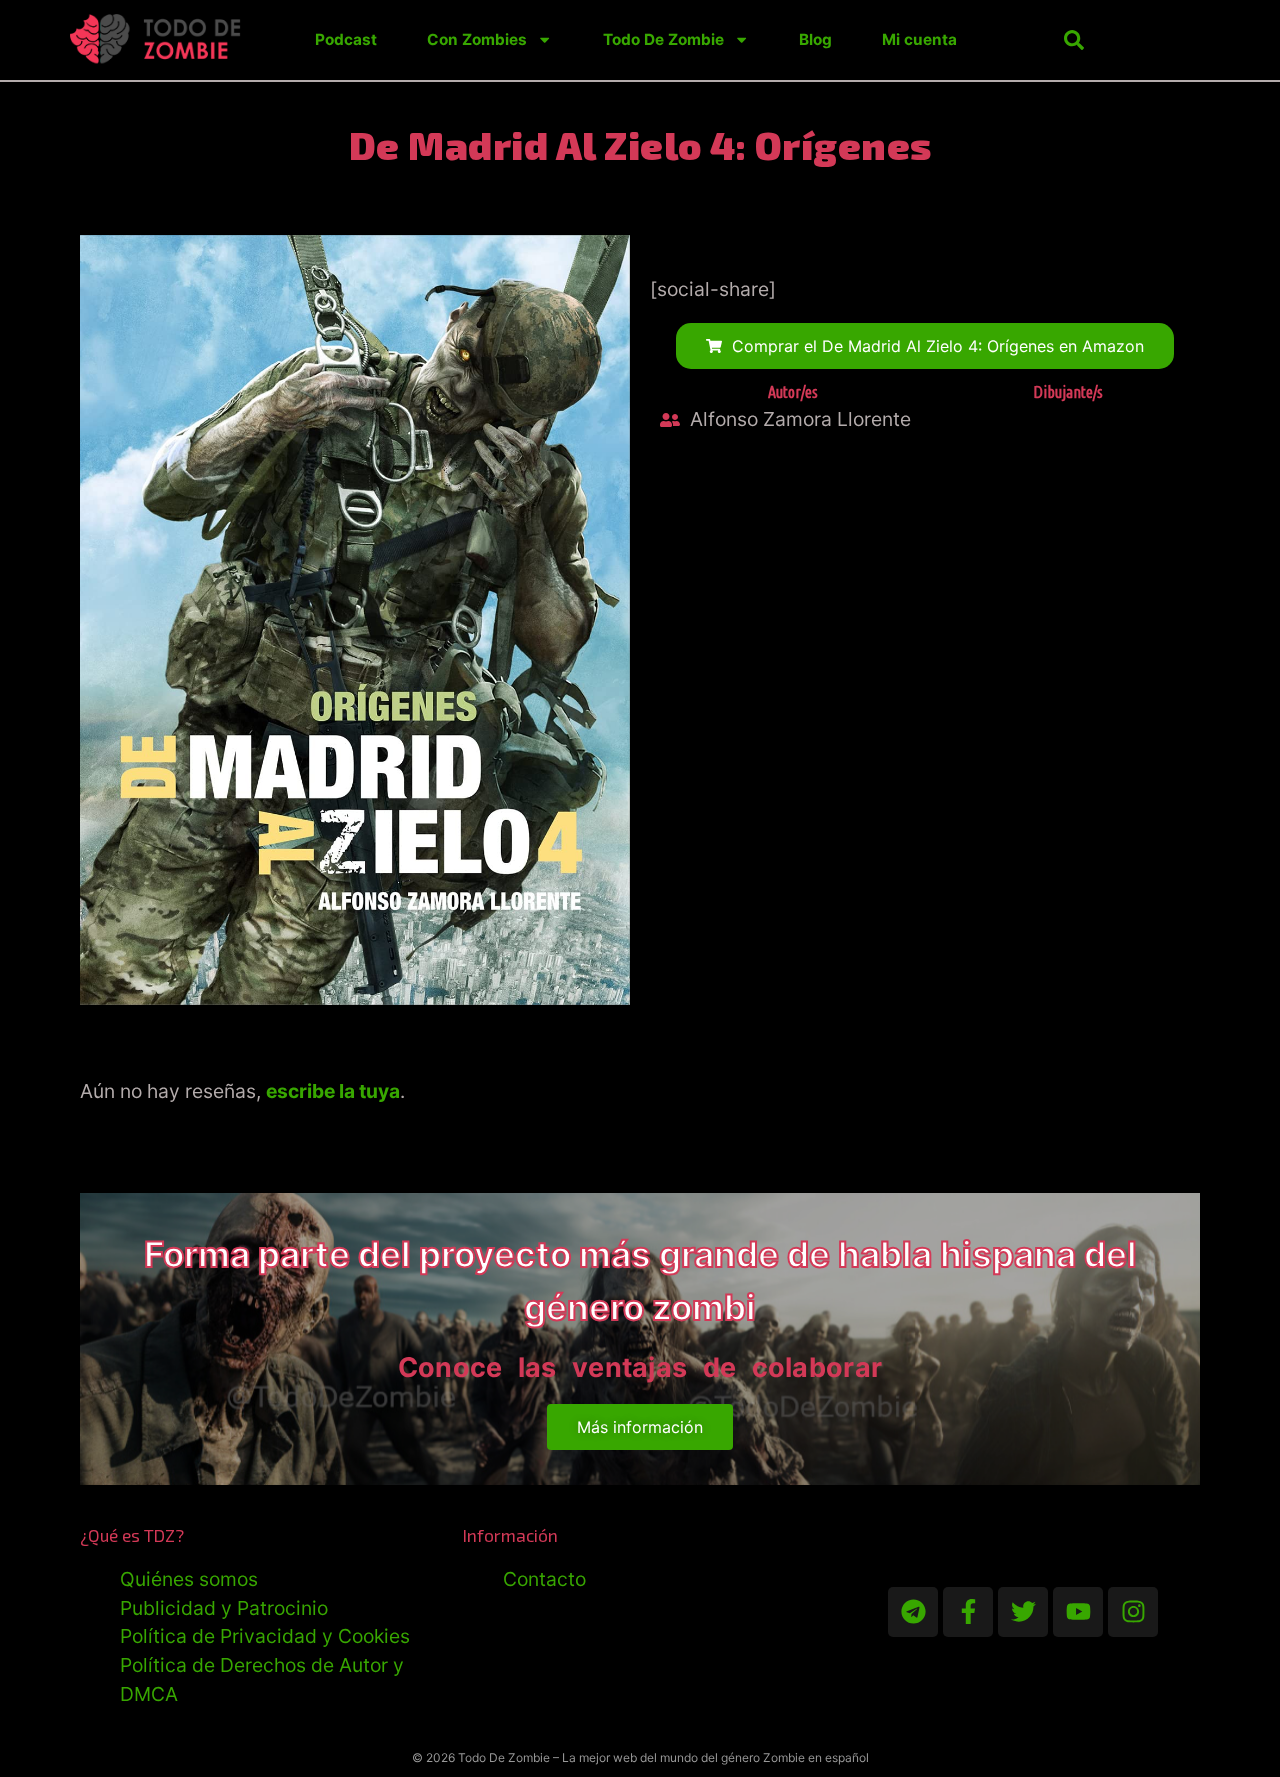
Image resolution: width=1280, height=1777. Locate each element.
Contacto (544, 1579)
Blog (815, 39)
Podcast (346, 39)
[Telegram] (913, 1612)
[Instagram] (1133, 1612)
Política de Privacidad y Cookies (265, 1636)
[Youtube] (1078, 1612)
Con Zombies (477, 39)
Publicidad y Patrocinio (224, 1608)
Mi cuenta (919, 39)
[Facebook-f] (968, 1612)
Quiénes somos (189, 1579)
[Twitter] (1023, 1612)
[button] (1074, 40)
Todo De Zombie (663, 39)
